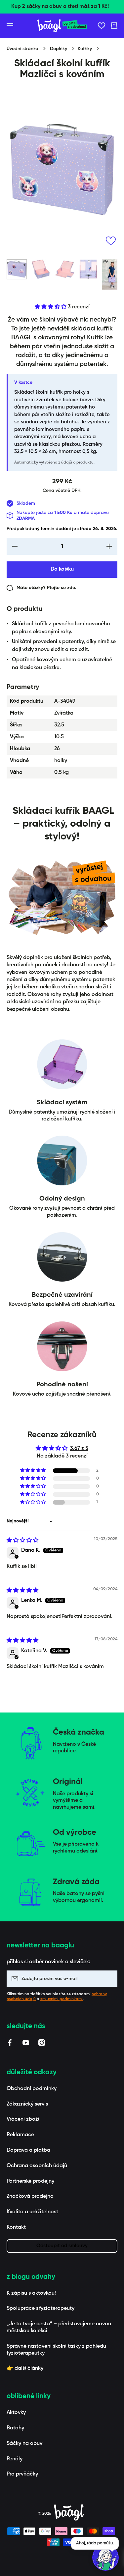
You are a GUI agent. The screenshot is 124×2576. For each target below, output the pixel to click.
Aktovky (16, 2413)
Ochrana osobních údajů (37, 2166)
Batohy (15, 2428)
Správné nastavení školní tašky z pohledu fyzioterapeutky (56, 2350)
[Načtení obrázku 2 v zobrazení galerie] (41, 269)
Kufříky (85, 49)
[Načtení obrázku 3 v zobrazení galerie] (64, 269)
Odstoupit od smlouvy (62, 2246)
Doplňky (59, 49)
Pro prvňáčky (22, 2474)
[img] (22, 1541)
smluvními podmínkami (62, 1999)
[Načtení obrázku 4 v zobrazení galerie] (88, 269)
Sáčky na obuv (24, 2444)
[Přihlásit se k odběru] (109, 1979)
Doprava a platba (28, 2150)
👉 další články (25, 2368)
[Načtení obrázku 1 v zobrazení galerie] (17, 269)
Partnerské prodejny (30, 2181)
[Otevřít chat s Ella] (105, 2558)
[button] (114, 26)
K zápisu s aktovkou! (31, 2293)
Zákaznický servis (27, 2104)
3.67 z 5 (79, 1449)
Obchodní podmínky (32, 2089)
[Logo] (62, 26)
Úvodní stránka (22, 49)
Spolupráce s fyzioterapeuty (41, 2308)
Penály (15, 2459)
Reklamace (20, 2135)
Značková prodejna (30, 2196)
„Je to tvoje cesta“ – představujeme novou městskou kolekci (59, 2327)
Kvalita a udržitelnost (32, 2212)
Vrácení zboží (23, 2119)
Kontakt (16, 2227)
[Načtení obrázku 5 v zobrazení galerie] (112, 274)
